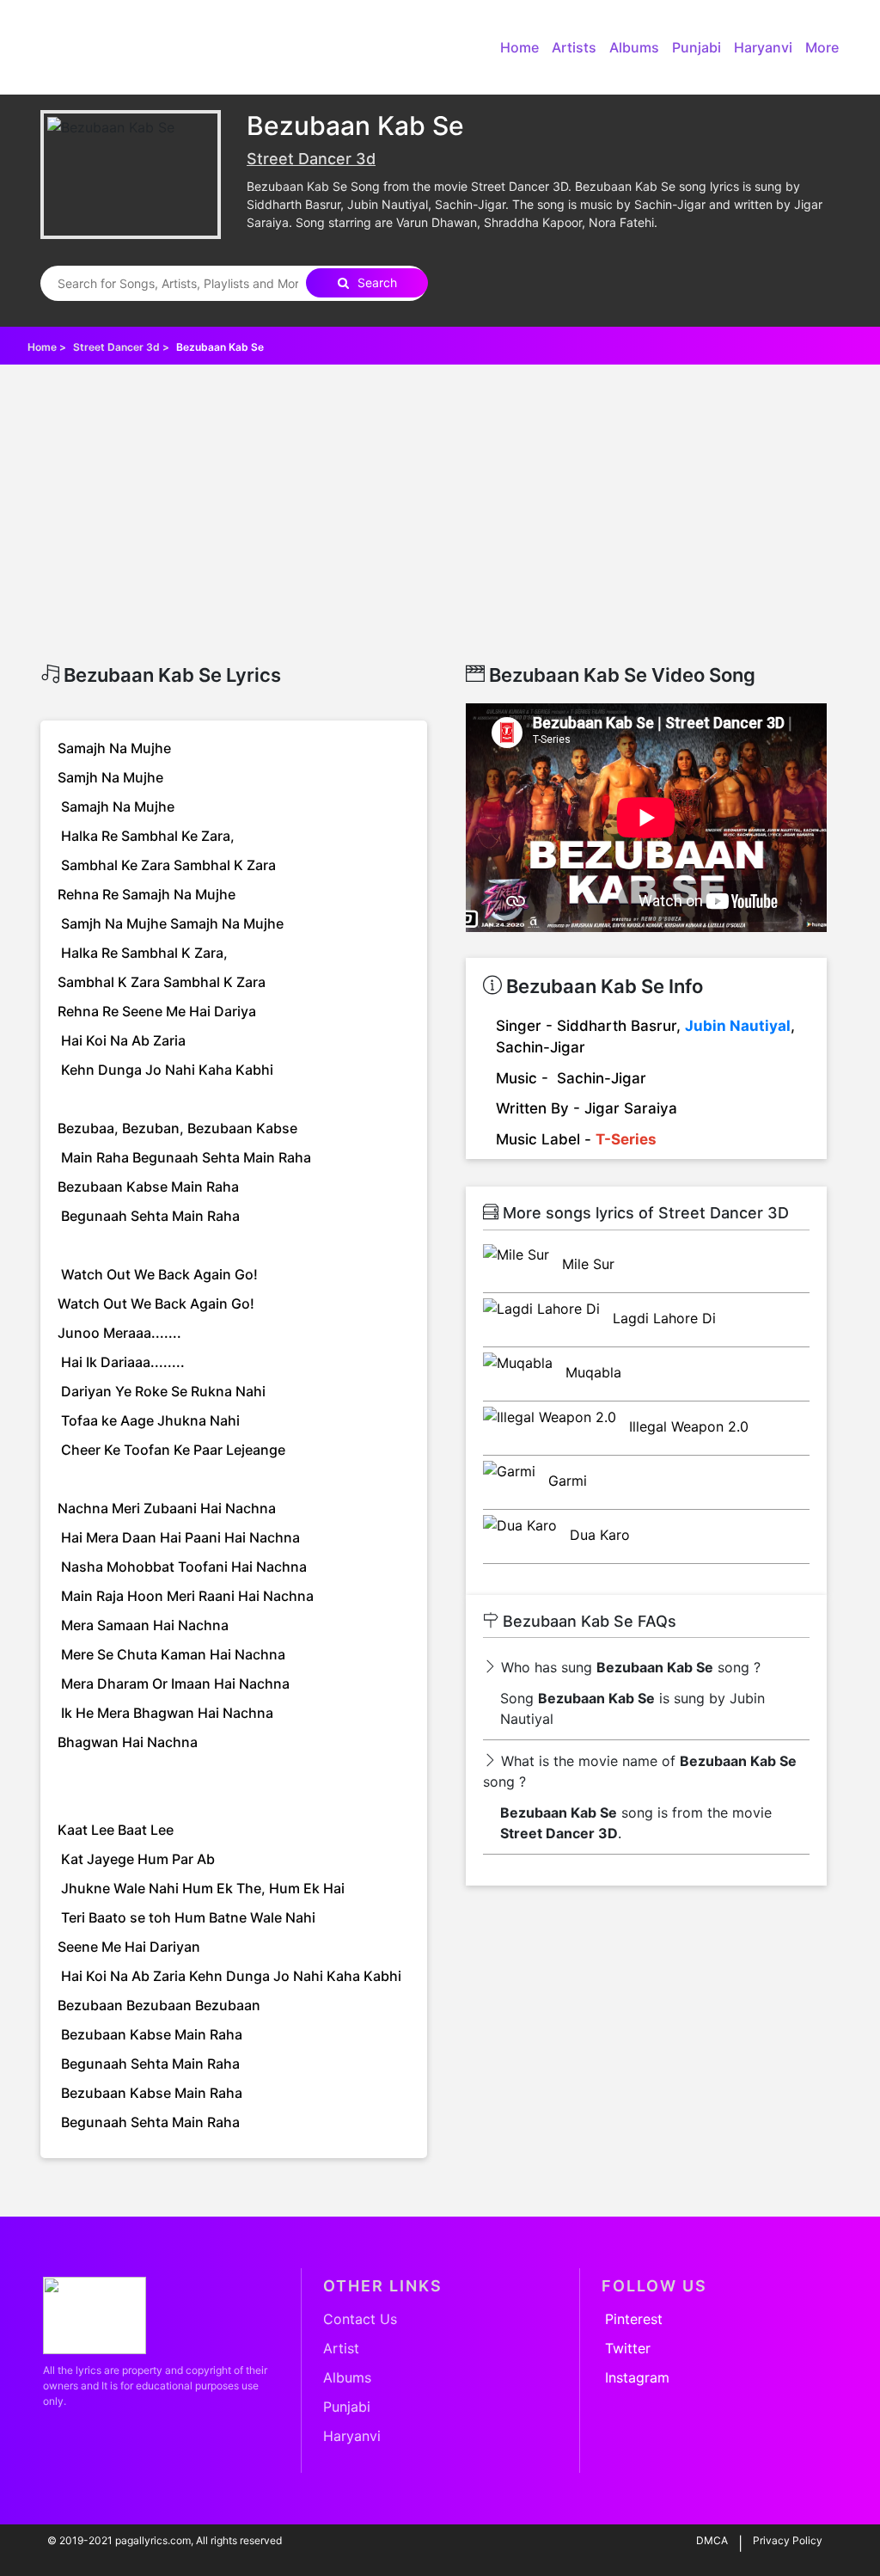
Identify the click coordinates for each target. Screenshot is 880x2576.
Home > (48, 347)
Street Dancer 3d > (122, 347)
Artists (574, 47)
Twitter (628, 2348)
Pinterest (634, 2319)
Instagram (637, 2377)
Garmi (565, 1481)
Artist (341, 2348)
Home (519, 47)
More (822, 47)
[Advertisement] (440, 535)
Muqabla (591, 1372)
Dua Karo (598, 1535)
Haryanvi (763, 47)
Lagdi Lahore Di (662, 1318)
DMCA (712, 2540)
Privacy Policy (788, 2540)
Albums (634, 47)
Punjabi (697, 47)
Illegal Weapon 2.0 (687, 1426)
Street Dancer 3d (311, 159)
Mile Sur (586, 1264)
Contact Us (360, 2319)
